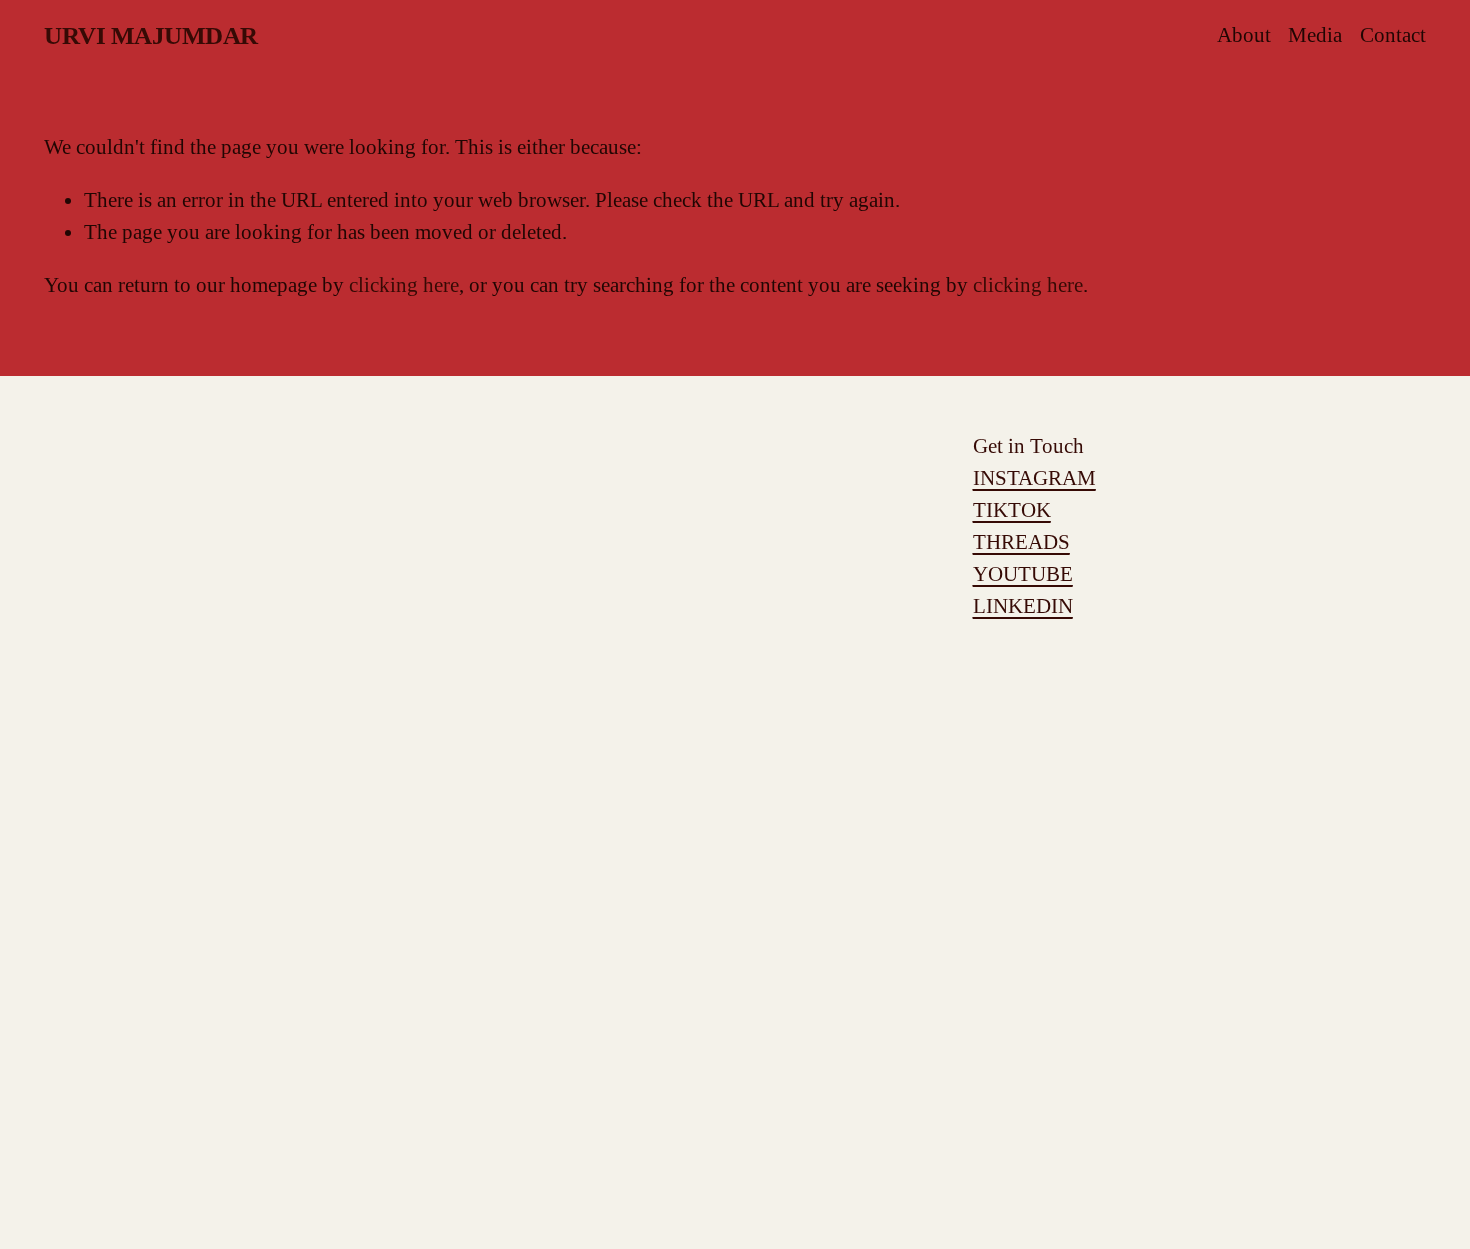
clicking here (404, 285)
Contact (1393, 35)
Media (1315, 35)
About (1244, 35)
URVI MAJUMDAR (151, 35)
